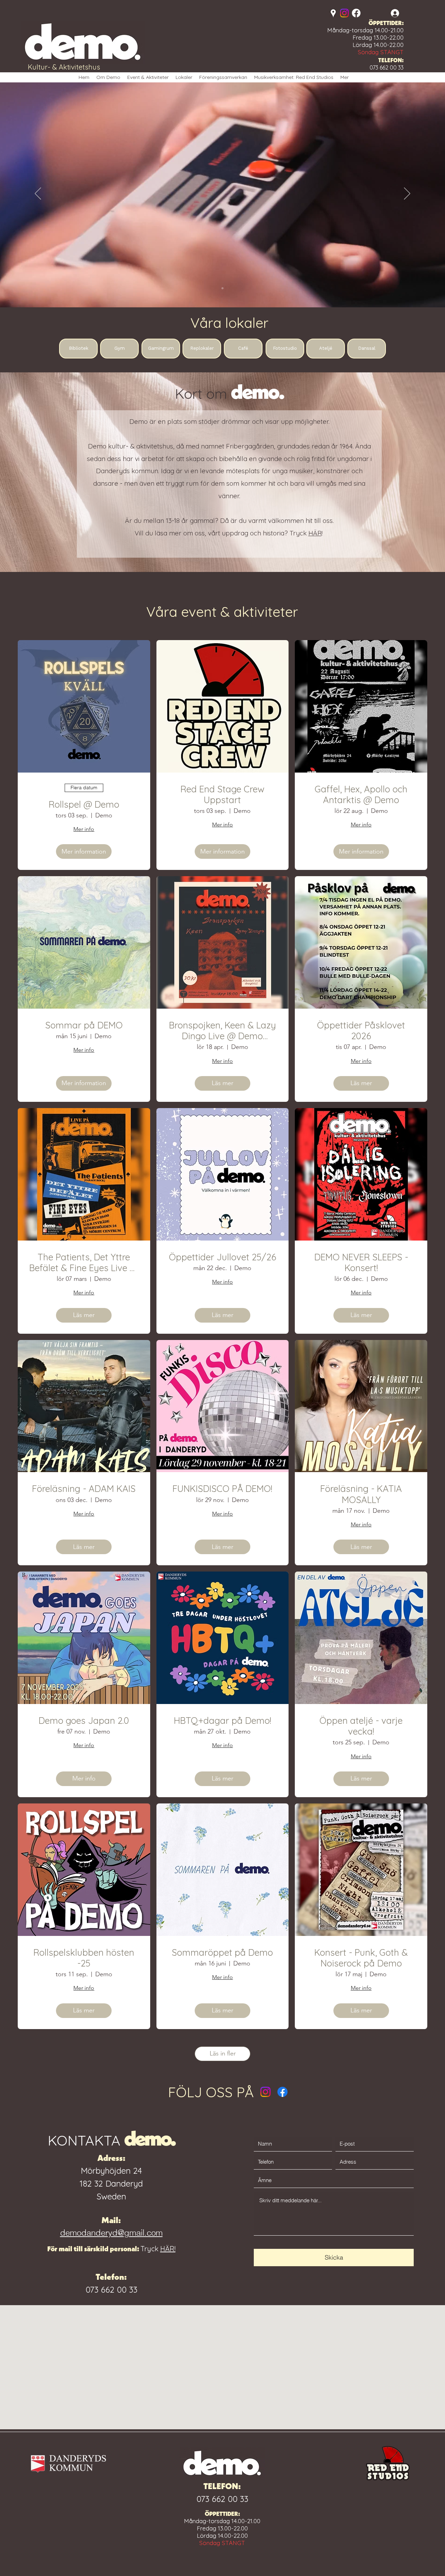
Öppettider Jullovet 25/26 (222, 1257)
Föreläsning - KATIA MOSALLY (361, 1494)
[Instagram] (344, 13)
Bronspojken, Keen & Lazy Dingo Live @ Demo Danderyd (222, 1031)
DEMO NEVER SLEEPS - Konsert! (361, 1262)
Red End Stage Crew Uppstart (222, 794)
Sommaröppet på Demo (222, 1952)
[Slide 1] (222, 288)
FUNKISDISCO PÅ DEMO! (222, 1489)
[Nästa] (407, 194)
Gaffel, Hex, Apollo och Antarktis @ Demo (361, 794)
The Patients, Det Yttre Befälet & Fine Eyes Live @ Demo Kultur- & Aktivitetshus (84, 1262)
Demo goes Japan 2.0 (84, 1721)
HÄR (315, 533)
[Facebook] (356, 13)
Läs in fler (223, 2053)
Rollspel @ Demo (84, 804)
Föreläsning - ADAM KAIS (84, 1489)
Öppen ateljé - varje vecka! (361, 1726)
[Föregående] (38, 194)
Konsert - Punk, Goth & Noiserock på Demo (361, 1958)
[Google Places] (333, 13)
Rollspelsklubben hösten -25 (84, 1958)
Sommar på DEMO (84, 1025)
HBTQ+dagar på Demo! (222, 1721)
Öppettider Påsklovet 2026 (361, 1031)
